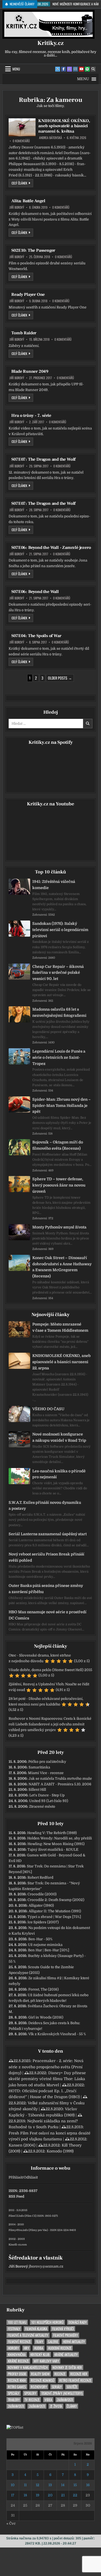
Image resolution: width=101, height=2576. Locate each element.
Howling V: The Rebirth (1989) (52, 1833)
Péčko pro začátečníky (47, 1762)
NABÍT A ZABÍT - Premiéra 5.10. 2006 (60, 1784)
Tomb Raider (24, 333)
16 (88, 2485)
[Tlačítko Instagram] (75, 69)
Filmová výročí (63, 2329)
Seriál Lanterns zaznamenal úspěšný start (48, 1534)
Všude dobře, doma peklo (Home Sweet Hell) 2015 (50, 1670)
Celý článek (22, 183)
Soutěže (72, 2387)
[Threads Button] (69, 69)
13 (50, 2485)
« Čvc (11, 2523)
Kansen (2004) (22, 2145)
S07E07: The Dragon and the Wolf (43, 459)
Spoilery (30, 2393)
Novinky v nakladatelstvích (28, 2367)
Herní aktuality (74, 2342)
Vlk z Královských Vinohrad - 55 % (57, 2034)
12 (38, 2485)
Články (72, 2406)
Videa (48, 2400)
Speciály (14, 2393)
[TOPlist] (15, 2427)
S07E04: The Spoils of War (36, 636)
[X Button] (58, 69)
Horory (13, 2348)
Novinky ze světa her (67, 2367)
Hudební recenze (60, 2348)
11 (25, 2485)
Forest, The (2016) (43, 1989)
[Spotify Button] (87, 69)
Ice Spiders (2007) (43, 1922)
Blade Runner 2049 (30, 371)
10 (13, 2485)
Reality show (40, 2374)
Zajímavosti (65, 2400)
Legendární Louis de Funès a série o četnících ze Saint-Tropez (59, 1057)
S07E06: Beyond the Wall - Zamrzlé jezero (51, 548)
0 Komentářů (21, 141)
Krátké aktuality (66, 2355)
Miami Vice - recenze (46, 1773)
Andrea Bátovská (50, 138)
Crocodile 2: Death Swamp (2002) (56, 1900)
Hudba (39, 2348)
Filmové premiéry (65, 2335)
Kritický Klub (40, 2355)
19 (38, 2495)
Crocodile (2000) (42, 1894)
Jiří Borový (17, 207)
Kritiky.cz (50, 43)
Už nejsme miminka (45, 1945)
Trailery (14, 2400)
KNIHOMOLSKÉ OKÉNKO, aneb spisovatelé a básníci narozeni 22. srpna (62, 1362)
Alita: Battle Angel (28, 201)
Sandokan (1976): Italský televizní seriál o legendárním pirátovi (60, 930)
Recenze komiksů (43, 2380)
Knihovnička (17, 2355)
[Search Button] (93, 69)
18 (25, 2495)
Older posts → (60, 678)
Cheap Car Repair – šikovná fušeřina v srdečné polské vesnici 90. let (58, 973)
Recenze (60, 2374)
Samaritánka (39, 1767)
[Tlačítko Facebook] (64, 69)
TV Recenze (32, 2400)
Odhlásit (31, 2177)
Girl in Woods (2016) (46, 2017)
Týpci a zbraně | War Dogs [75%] (54, 1917)
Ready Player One (28, 294)
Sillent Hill (37, 1790)
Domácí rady (78, 2322)
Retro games (17, 2387)
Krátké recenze (18, 2361)
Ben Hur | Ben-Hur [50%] (49, 1950)
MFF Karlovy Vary (46, 2361)
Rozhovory (39, 2387)
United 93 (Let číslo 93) (49, 1801)
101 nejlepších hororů (47, 2322)
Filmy (39, 2342)
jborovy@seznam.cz (46, 2266)
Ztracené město (42, 1806)
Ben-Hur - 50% (40, 1939)
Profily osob (17, 2374)
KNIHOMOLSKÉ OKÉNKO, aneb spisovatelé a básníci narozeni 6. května (64, 126)
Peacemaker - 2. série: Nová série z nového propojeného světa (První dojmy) (46, 2067)
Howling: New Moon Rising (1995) (56, 1844)
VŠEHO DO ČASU (48, 1409)
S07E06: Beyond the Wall (35, 592)
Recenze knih (17, 2380)
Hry (26, 2348)
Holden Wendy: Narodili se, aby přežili (60, 1838)
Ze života (56, 2406)
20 (50, 2495)
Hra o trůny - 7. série (31, 415)
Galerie (53, 2342)
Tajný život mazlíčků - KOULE (53, 1850)
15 (75, 2485)
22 (75, 2495)
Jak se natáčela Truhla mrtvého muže (60, 1779)
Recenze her (79, 2374)
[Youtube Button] (81, 69)
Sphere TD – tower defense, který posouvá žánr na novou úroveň (59, 1185)
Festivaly (14, 2329)
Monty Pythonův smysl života (59, 1227)
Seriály (57, 2387)
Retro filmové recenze (75, 2380)
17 (13, 2495)
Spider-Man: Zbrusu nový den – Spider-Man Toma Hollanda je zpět (62, 1106)
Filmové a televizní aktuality (28, 2335)
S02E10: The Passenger (33, 250)
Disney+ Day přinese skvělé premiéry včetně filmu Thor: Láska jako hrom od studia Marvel (47, 2079)
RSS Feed (16, 2196)
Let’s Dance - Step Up (47, 1795)
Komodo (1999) (60, 2151)
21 (63, 2495)
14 (63, 2485)
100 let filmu (17, 2322)
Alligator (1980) (41, 1905)
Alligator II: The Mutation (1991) (55, 1911)
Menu (16, 69)
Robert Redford (40, 1877)
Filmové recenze (19, 2342)
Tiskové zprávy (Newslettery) (62, 2393)
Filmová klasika (36, 2329)
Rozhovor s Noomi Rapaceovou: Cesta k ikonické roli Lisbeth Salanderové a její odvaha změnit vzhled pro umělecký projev (50, 1724)
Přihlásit (16, 2177)
